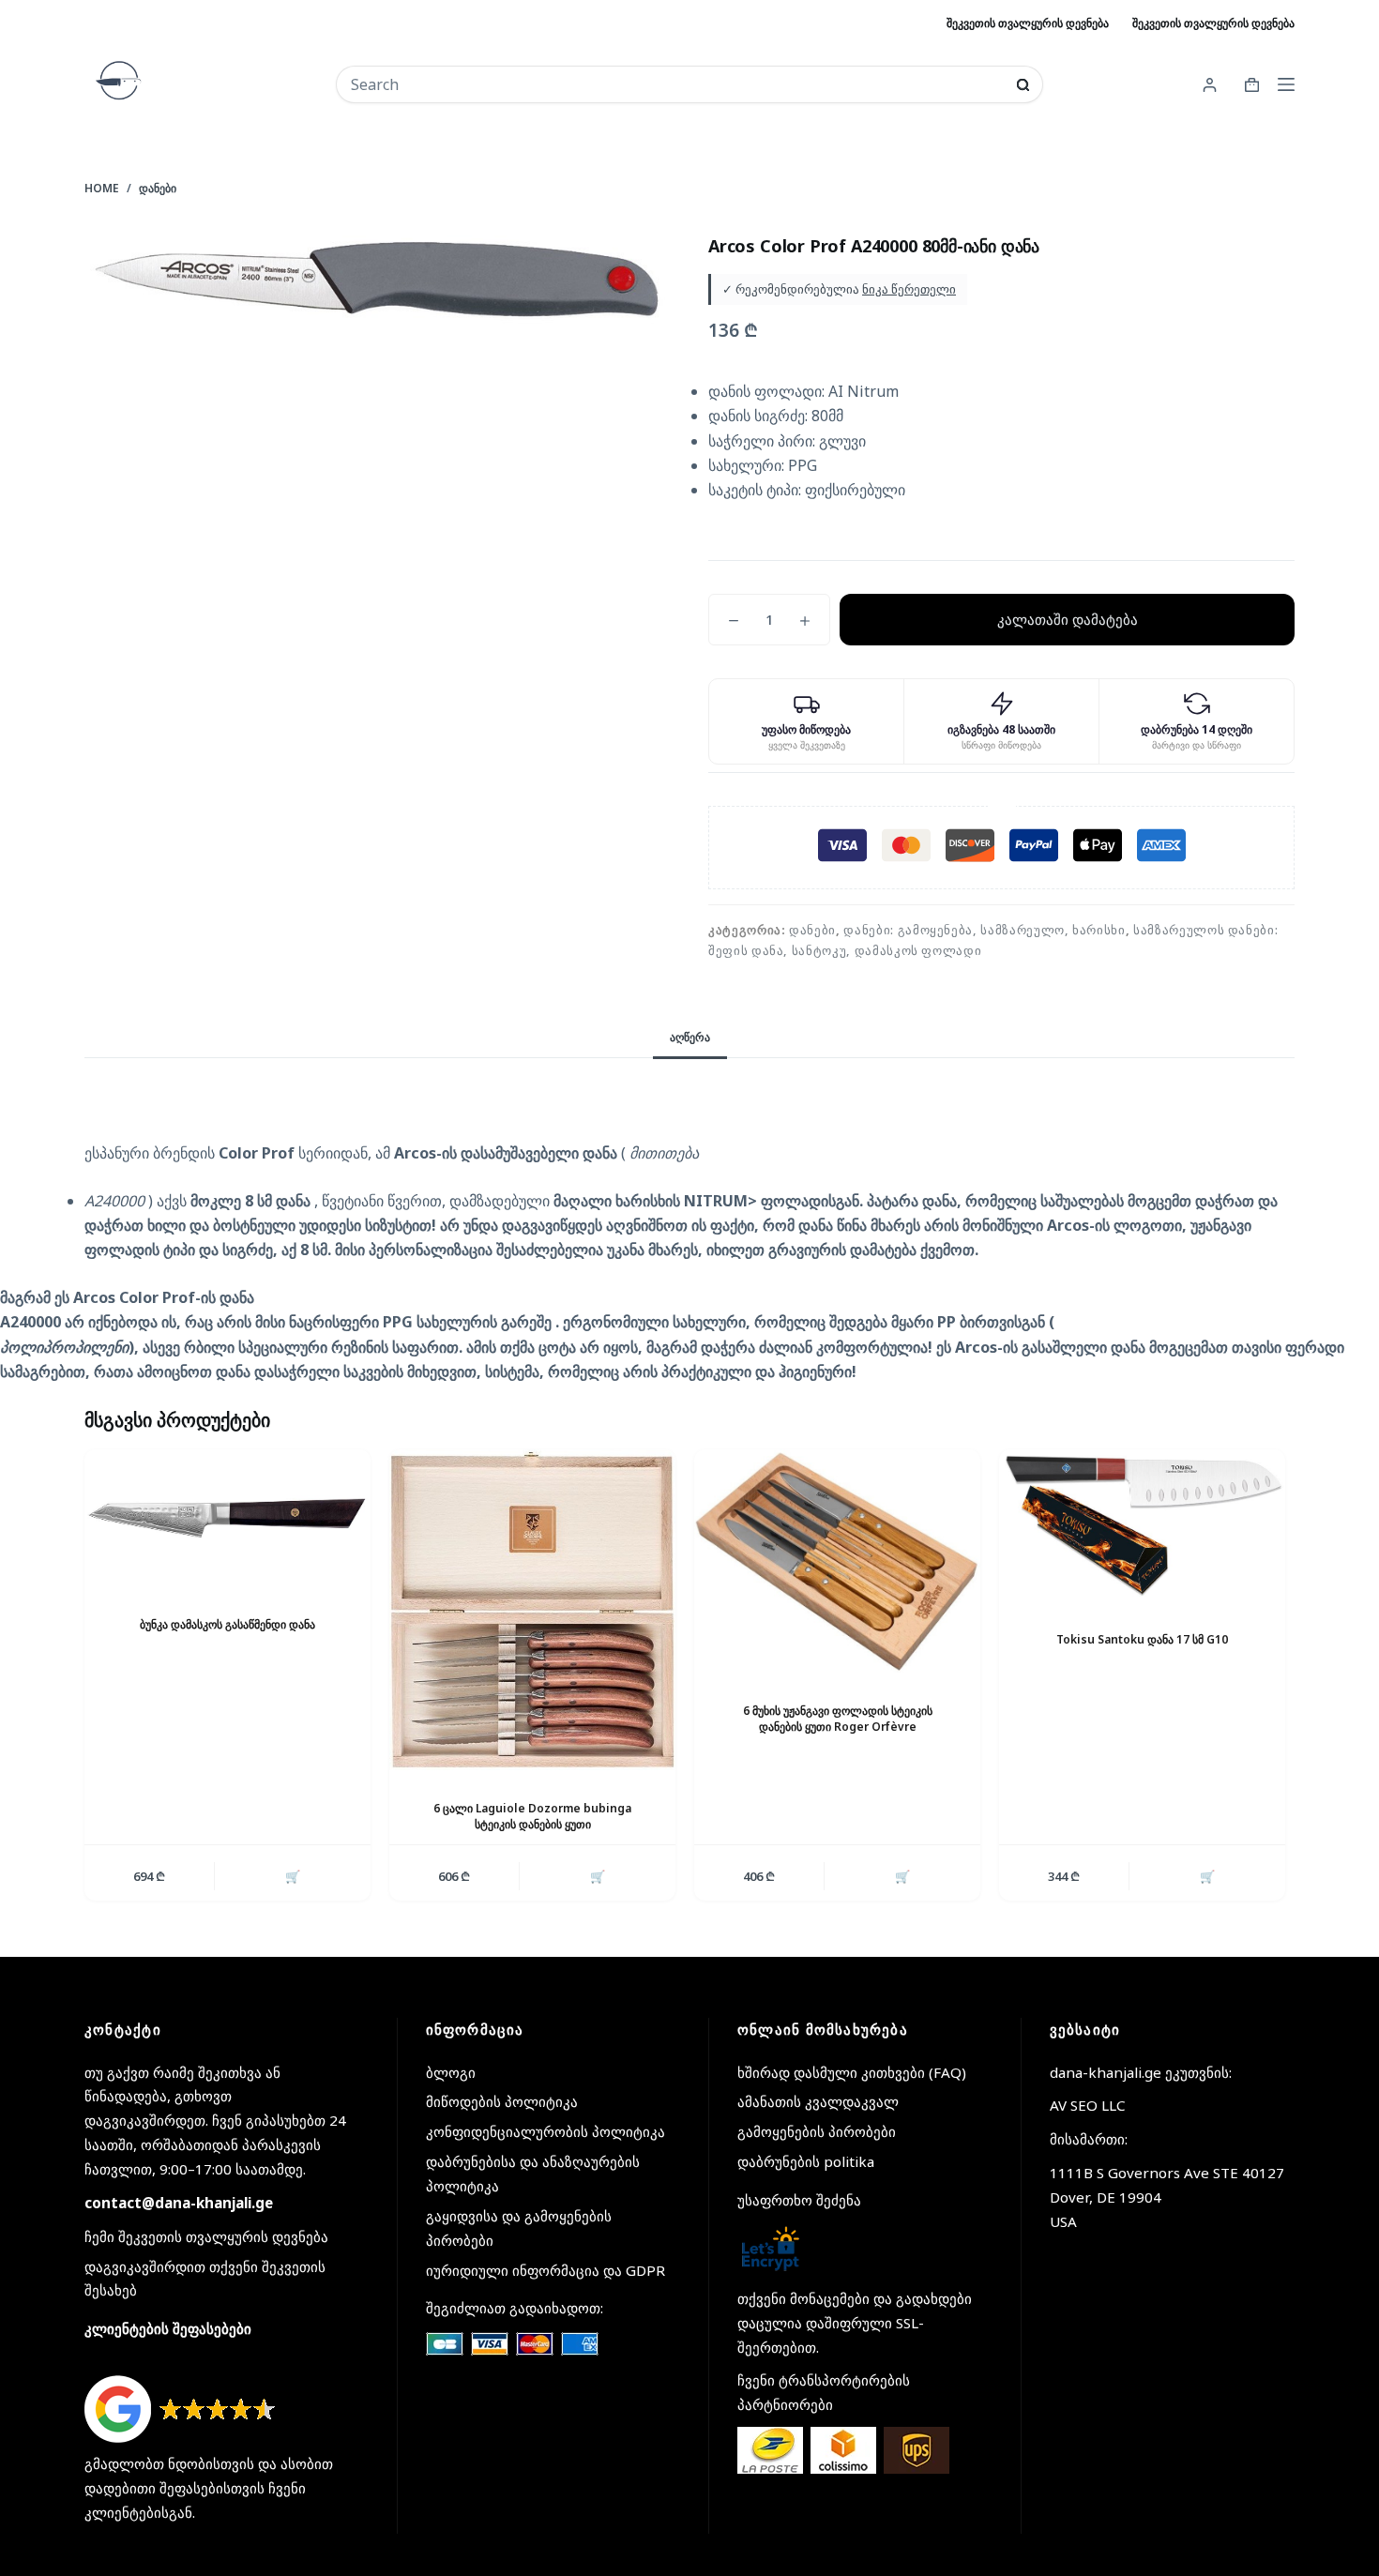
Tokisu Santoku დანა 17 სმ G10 (1142, 1639)
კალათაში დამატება (1068, 619)
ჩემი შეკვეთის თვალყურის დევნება (206, 2236)
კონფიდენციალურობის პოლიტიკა (546, 2131)
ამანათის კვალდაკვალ (818, 2101)
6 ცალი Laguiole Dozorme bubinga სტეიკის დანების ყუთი (532, 1816)
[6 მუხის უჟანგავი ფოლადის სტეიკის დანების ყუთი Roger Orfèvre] (837, 1561)
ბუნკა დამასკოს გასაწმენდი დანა (227, 1624)
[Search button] (1023, 85)
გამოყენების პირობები (817, 2131)
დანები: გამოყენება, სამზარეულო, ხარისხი (984, 930)
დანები (812, 930)
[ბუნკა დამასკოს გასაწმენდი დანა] (227, 1517)
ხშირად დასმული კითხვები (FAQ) (852, 2072)
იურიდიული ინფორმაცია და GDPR (546, 2270)
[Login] (1210, 85)
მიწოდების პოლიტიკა (502, 2101)
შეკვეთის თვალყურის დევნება (1028, 23)
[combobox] (677, 84)
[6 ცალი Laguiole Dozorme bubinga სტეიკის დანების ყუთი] (532, 1610)
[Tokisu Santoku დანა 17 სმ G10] (1142, 1525)
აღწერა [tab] (690, 1037)
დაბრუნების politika (806, 2161)
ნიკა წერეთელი (909, 289)
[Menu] (1286, 84)
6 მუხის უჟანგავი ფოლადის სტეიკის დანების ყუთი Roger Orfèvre (838, 1719)
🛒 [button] (293, 1876)
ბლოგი (451, 2072)
